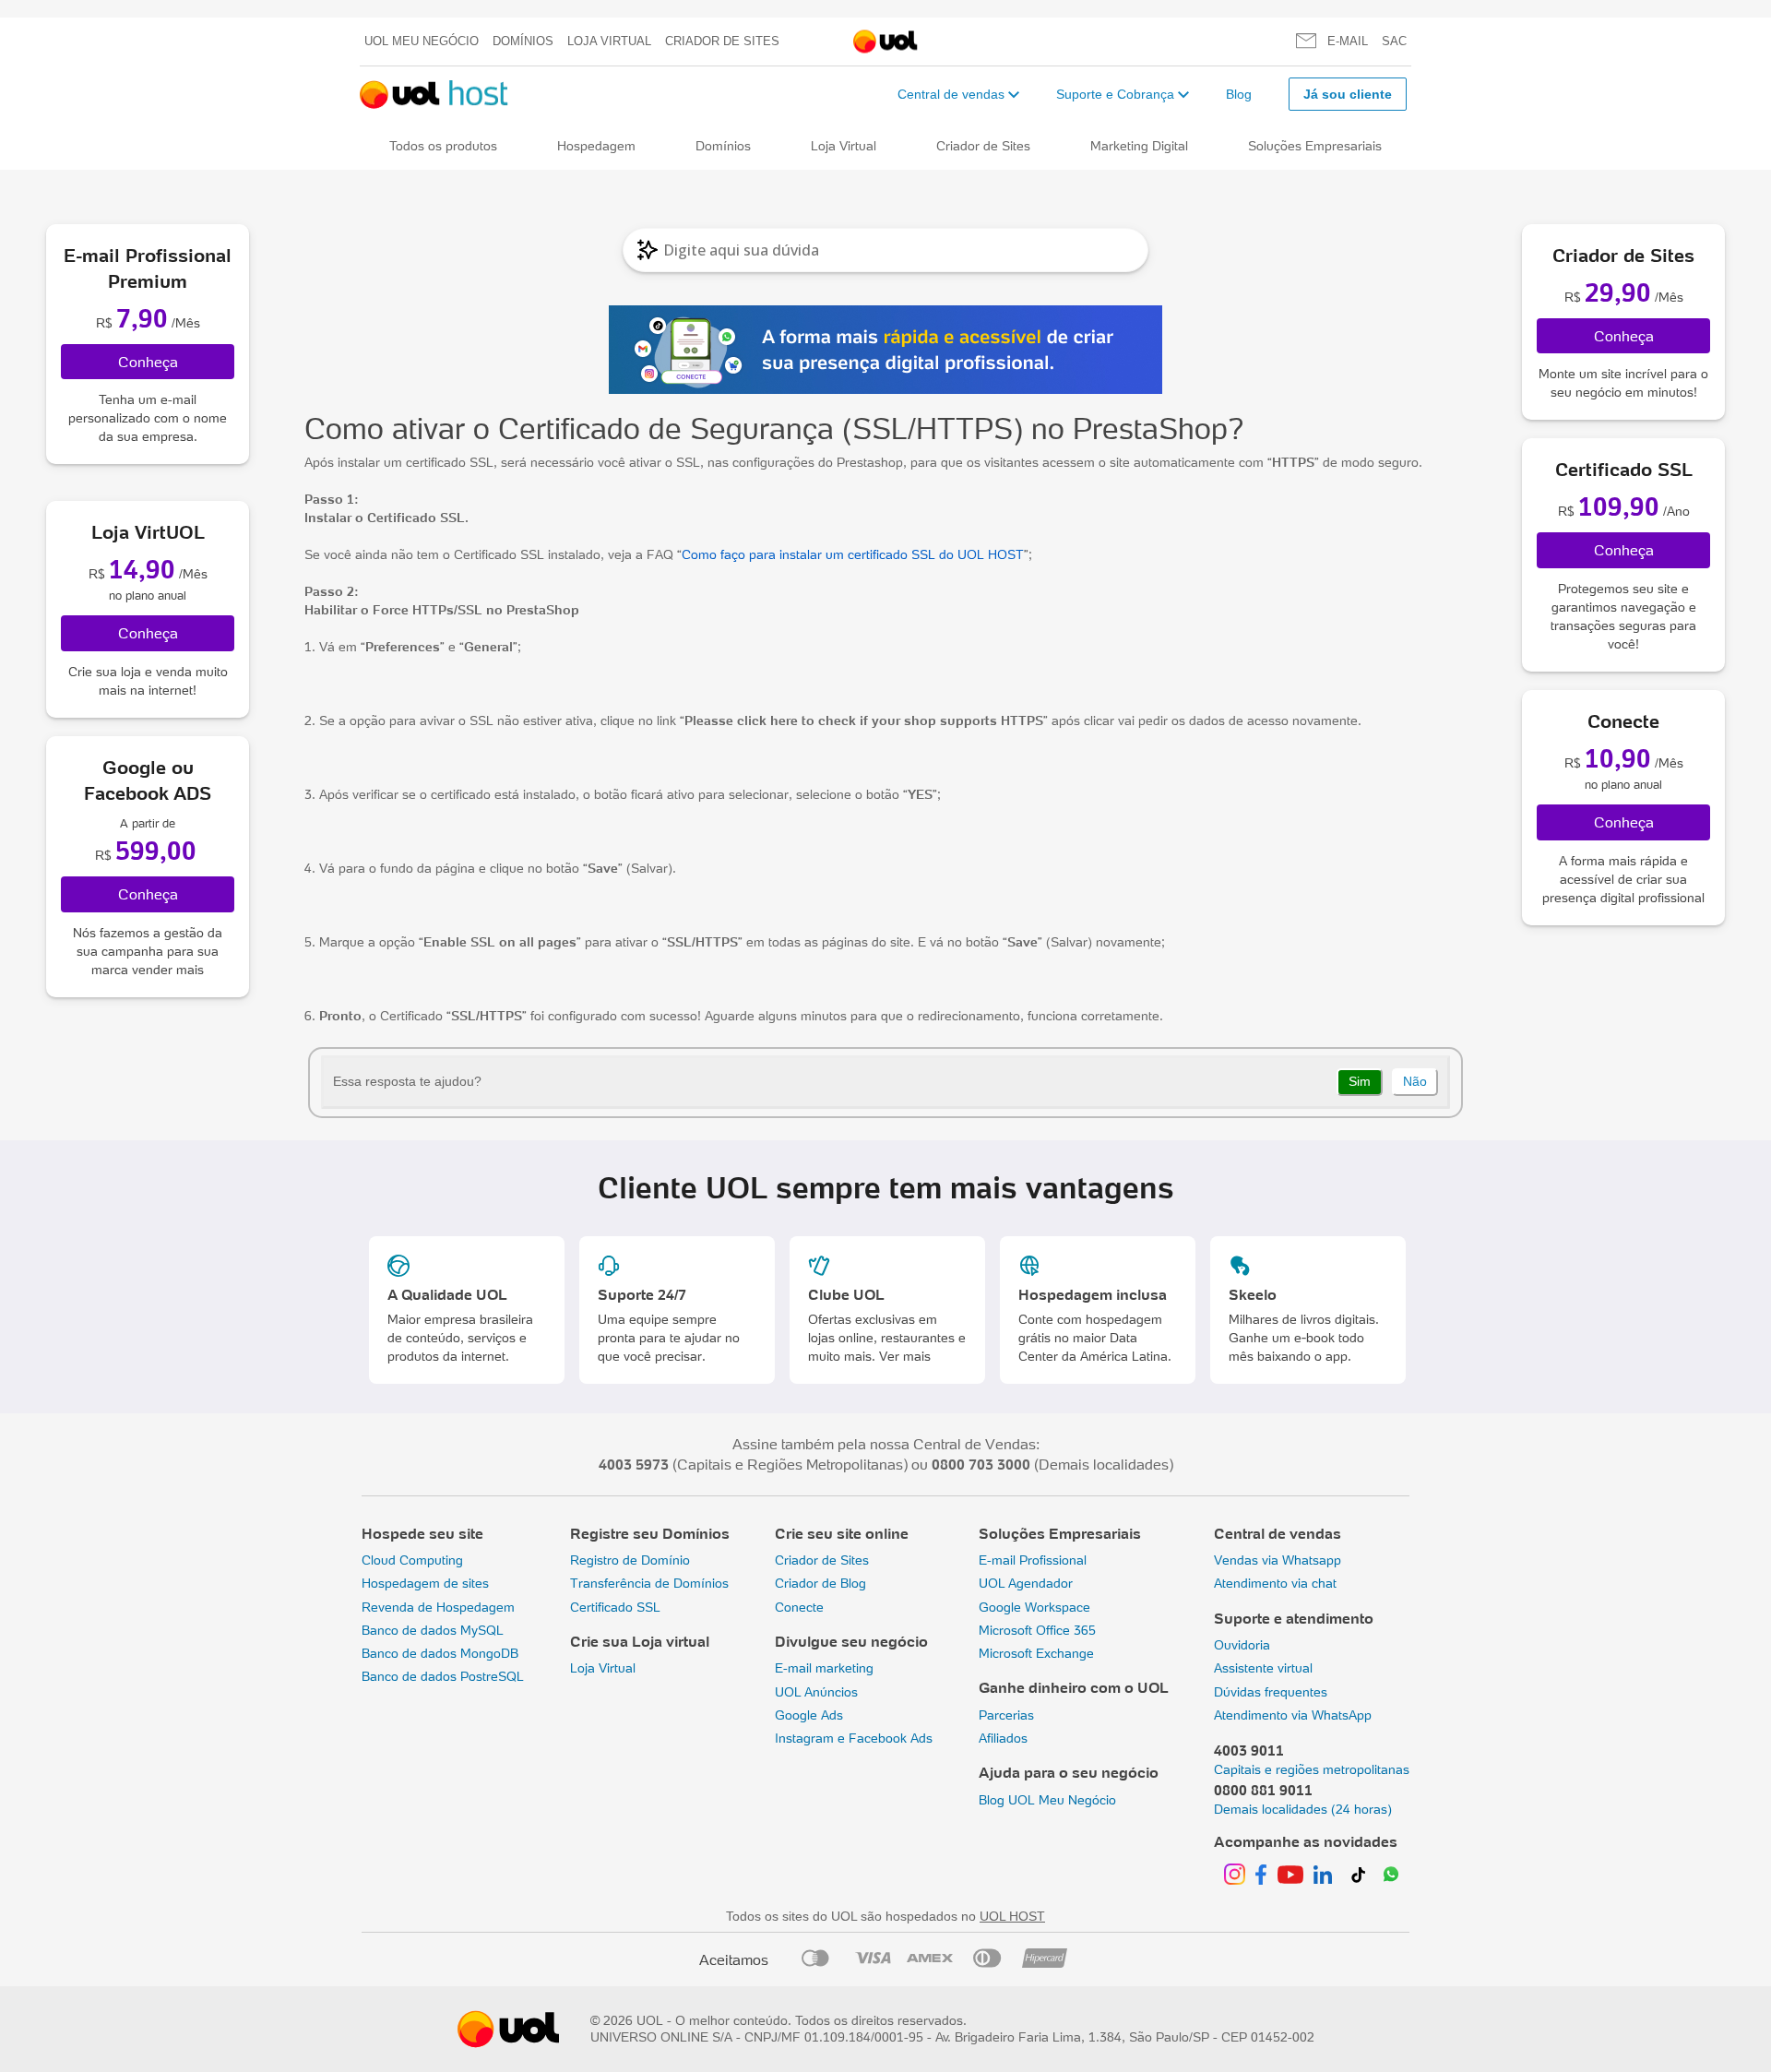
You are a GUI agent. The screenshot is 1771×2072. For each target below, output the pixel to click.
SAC (1394, 41)
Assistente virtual (1263, 1668)
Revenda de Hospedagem (438, 1607)
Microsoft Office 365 (1037, 1630)
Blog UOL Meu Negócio (1047, 1800)
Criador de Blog (820, 1583)
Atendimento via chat (1275, 1583)
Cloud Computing (412, 1560)
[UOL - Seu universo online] (885, 42)
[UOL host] (434, 95)
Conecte (799, 1607)
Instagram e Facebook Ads (854, 1738)
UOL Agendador (1026, 1583)
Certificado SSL (615, 1607)
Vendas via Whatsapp (1278, 1560)
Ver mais (905, 1356)
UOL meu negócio (422, 41)
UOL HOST (1012, 1916)
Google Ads (809, 1715)
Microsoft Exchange (1036, 1653)
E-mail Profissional (1033, 1560)
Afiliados (1003, 1738)
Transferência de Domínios (649, 1583)
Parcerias (1006, 1715)
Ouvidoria (1242, 1645)
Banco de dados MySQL (433, 1630)
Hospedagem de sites (425, 1583)
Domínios (523, 41)
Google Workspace (1034, 1607)
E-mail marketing (824, 1668)
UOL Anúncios (816, 1692)
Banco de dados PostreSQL (443, 1676)
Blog (1239, 94)
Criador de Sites (722, 41)
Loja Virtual (609, 41)
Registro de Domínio (630, 1560)
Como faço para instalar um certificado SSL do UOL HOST (853, 554)
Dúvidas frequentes (1271, 1692)
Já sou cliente (1348, 94)
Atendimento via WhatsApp (1293, 1715)
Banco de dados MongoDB (440, 1653)
